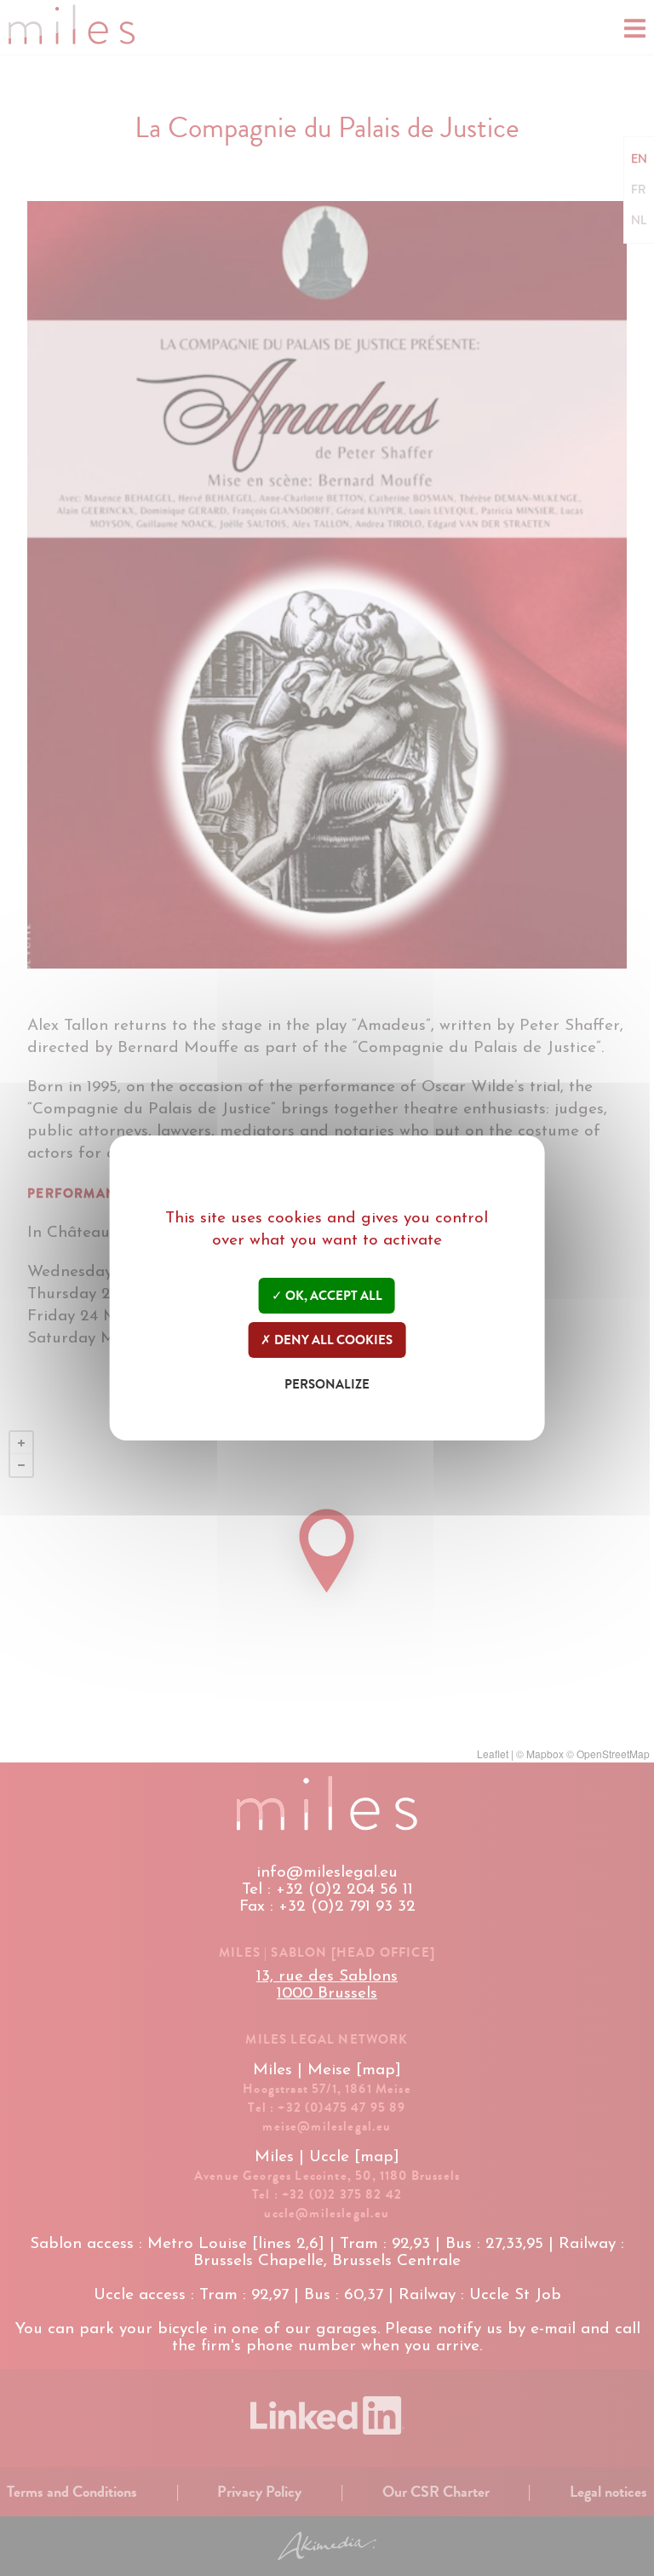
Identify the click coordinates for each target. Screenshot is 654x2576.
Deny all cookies (332, 1340)
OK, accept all (333, 1296)
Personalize (327, 1384)
